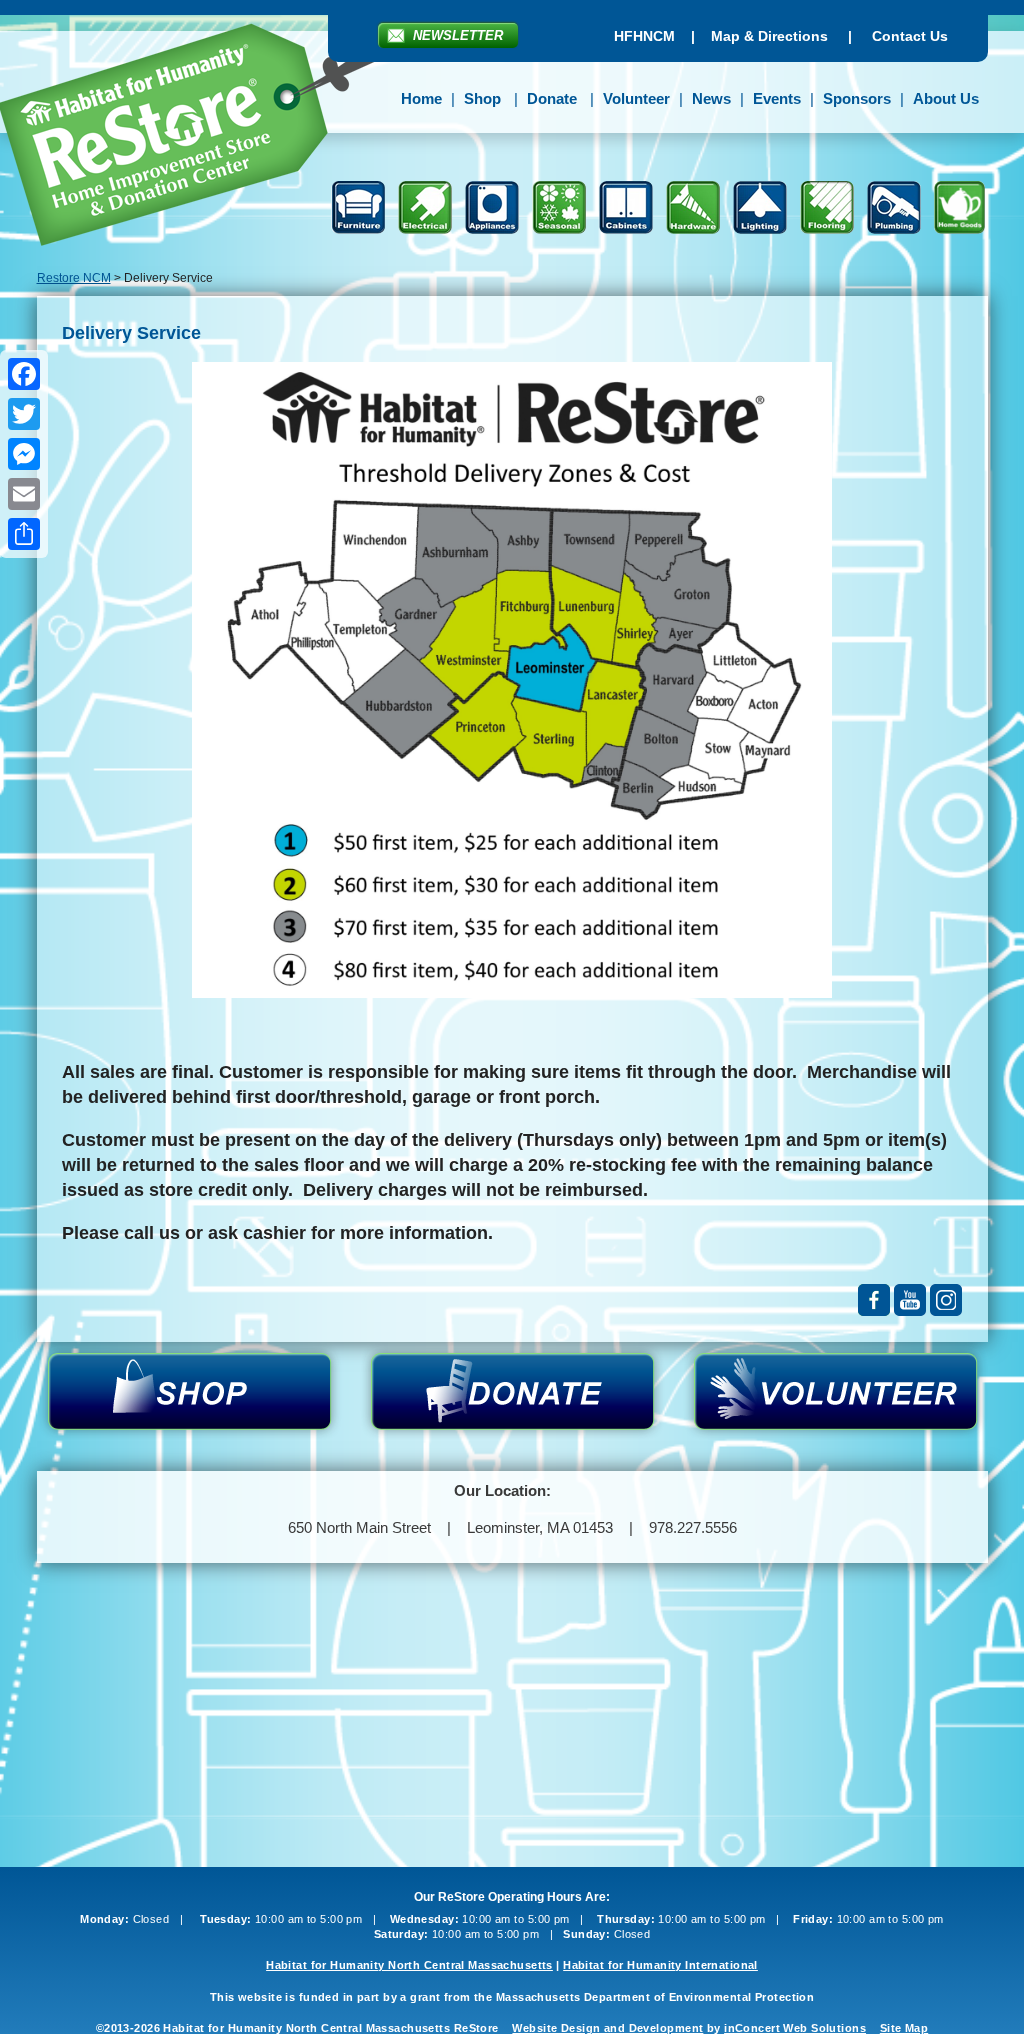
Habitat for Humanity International (660, 1965)
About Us (946, 98)
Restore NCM (74, 278)
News (711, 98)
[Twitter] (24, 414)
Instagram (946, 1300)
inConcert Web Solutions (795, 2028)
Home (421, 98)
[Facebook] (24, 374)
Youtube (910, 1300)
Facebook (874, 1300)
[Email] (24, 494)
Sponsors (857, 98)
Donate (552, 98)
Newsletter (458, 35)
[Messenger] (24, 454)
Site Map (904, 2028)
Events (777, 98)
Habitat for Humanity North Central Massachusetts (409, 1965)
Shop (482, 98)
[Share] (24, 534)
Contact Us (910, 36)
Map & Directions (769, 36)
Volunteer (636, 98)
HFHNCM (644, 36)
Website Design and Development (607, 2028)
